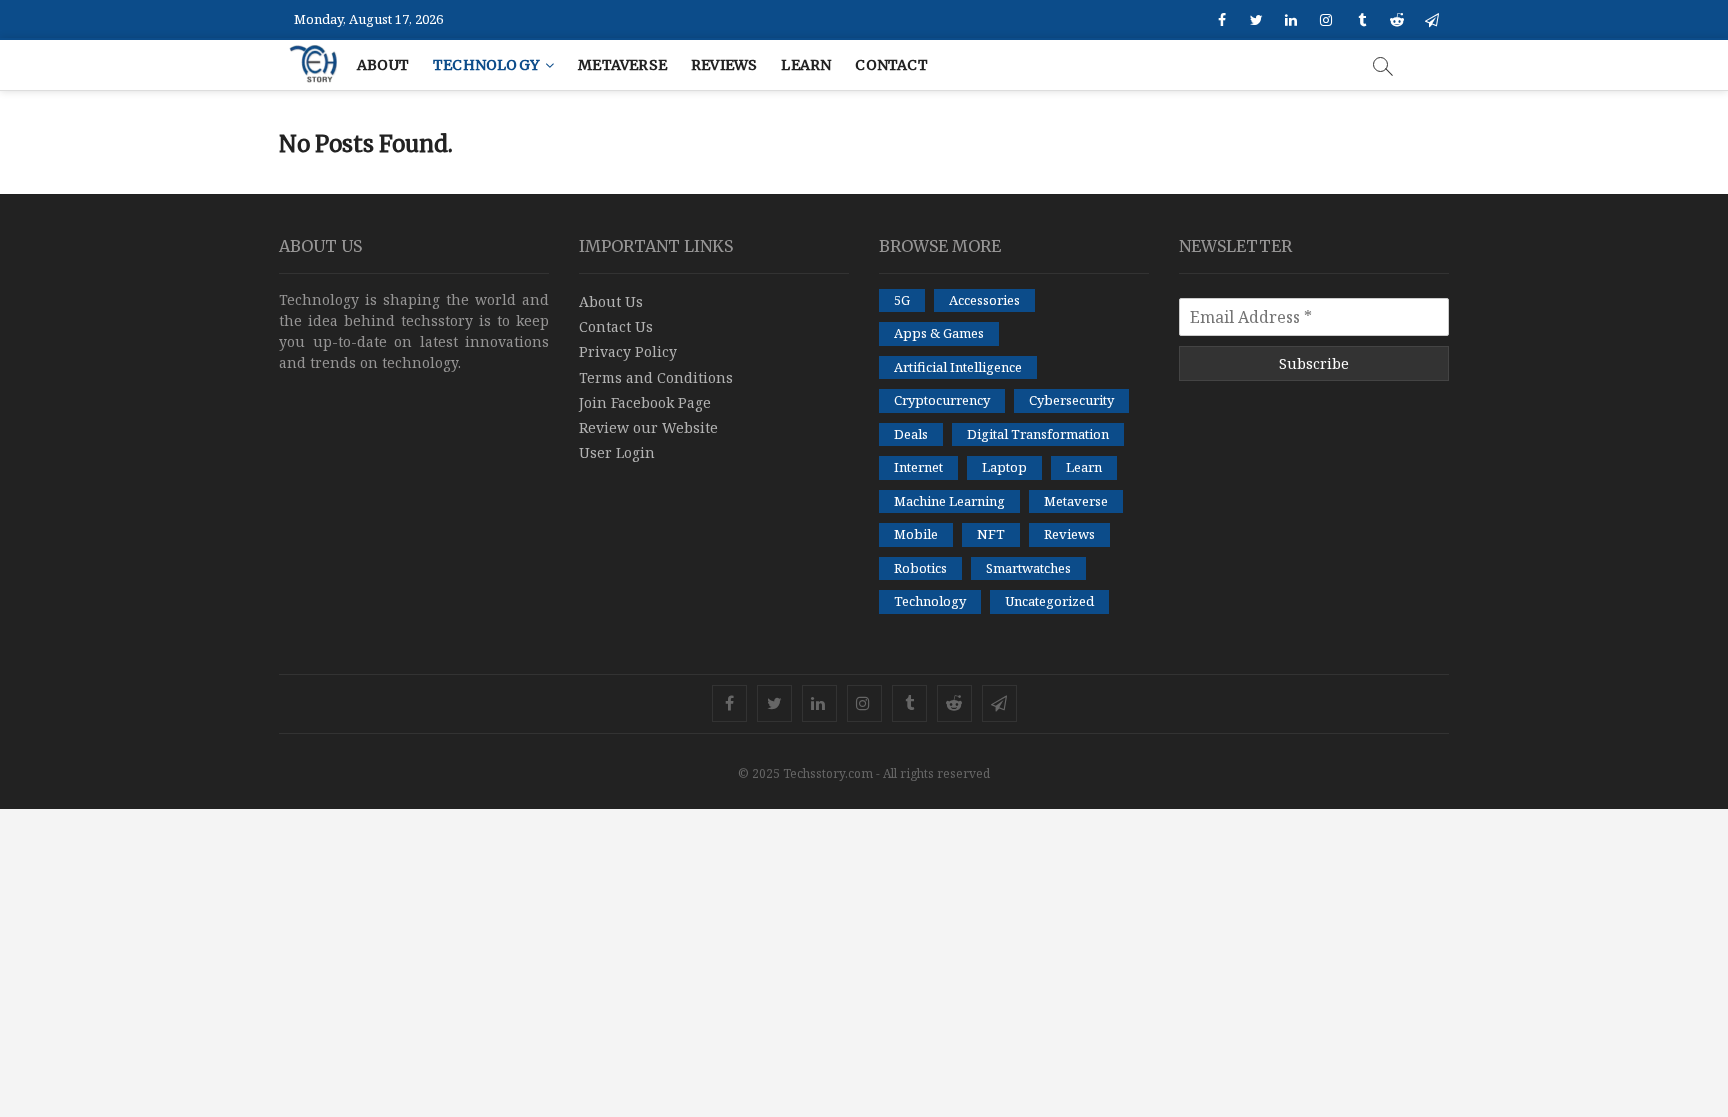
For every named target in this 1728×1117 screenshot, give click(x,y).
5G (902, 300)
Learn (806, 65)
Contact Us (616, 326)
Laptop (1004, 467)
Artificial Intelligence (958, 367)
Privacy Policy (628, 351)
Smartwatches (1028, 568)
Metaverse (622, 65)
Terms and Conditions (656, 377)
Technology (486, 65)
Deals (911, 434)
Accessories (984, 300)
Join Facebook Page (645, 402)
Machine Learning (949, 501)
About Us (611, 301)
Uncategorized (1049, 601)
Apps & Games (939, 333)
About (383, 65)
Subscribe (1314, 363)
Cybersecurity (1071, 400)
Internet (918, 467)
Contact (891, 65)
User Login (617, 452)
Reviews (724, 65)
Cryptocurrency (942, 400)
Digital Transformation (1038, 434)
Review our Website (648, 427)
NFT (991, 534)
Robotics (920, 568)
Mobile (916, 534)
